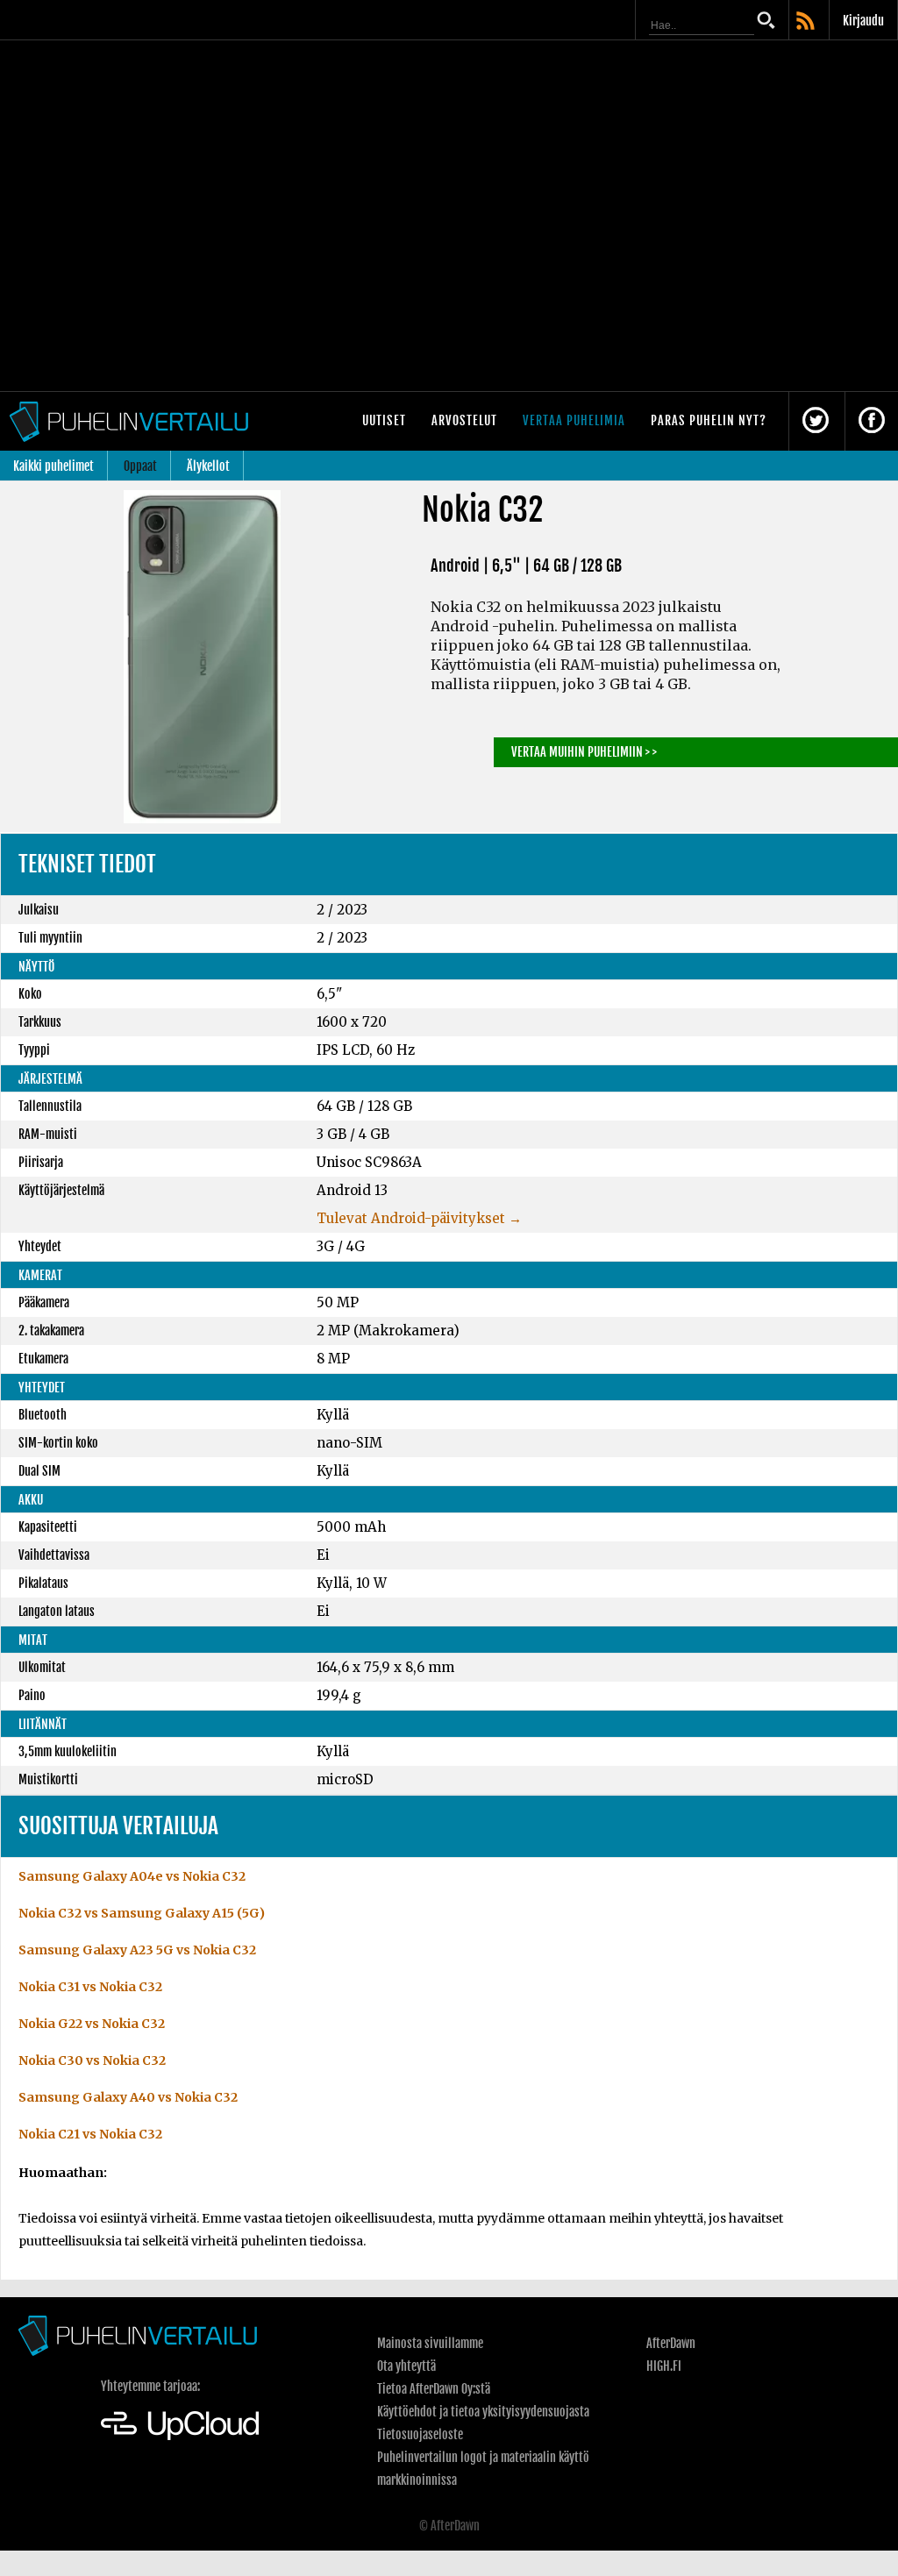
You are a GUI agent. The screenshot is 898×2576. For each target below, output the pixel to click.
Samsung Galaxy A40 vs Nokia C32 (128, 2097)
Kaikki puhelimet (53, 466)
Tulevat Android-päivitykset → (419, 1218)
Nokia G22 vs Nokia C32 (92, 2024)
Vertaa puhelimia (574, 420)
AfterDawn (671, 2343)
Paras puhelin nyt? (709, 420)
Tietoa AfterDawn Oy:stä (434, 2389)
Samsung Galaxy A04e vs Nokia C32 (132, 1876)
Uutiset (384, 420)
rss (807, 22)
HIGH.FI (664, 2366)
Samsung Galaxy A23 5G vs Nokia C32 (137, 1950)
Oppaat (140, 466)
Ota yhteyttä (406, 2366)
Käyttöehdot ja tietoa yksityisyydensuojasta (483, 2412)
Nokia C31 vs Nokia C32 (90, 1987)
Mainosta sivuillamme (430, 2343)
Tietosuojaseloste (420, 2434)
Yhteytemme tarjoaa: (150, 2386)
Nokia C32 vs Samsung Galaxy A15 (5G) (142, 1913)
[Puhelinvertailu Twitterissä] (816, 421)
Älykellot (208, 466)
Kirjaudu (863, 21)
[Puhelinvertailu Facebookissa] (872, 421)
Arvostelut (464, 420)
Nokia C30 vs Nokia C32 (92, 2060)
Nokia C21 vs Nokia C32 (90, 2134)
